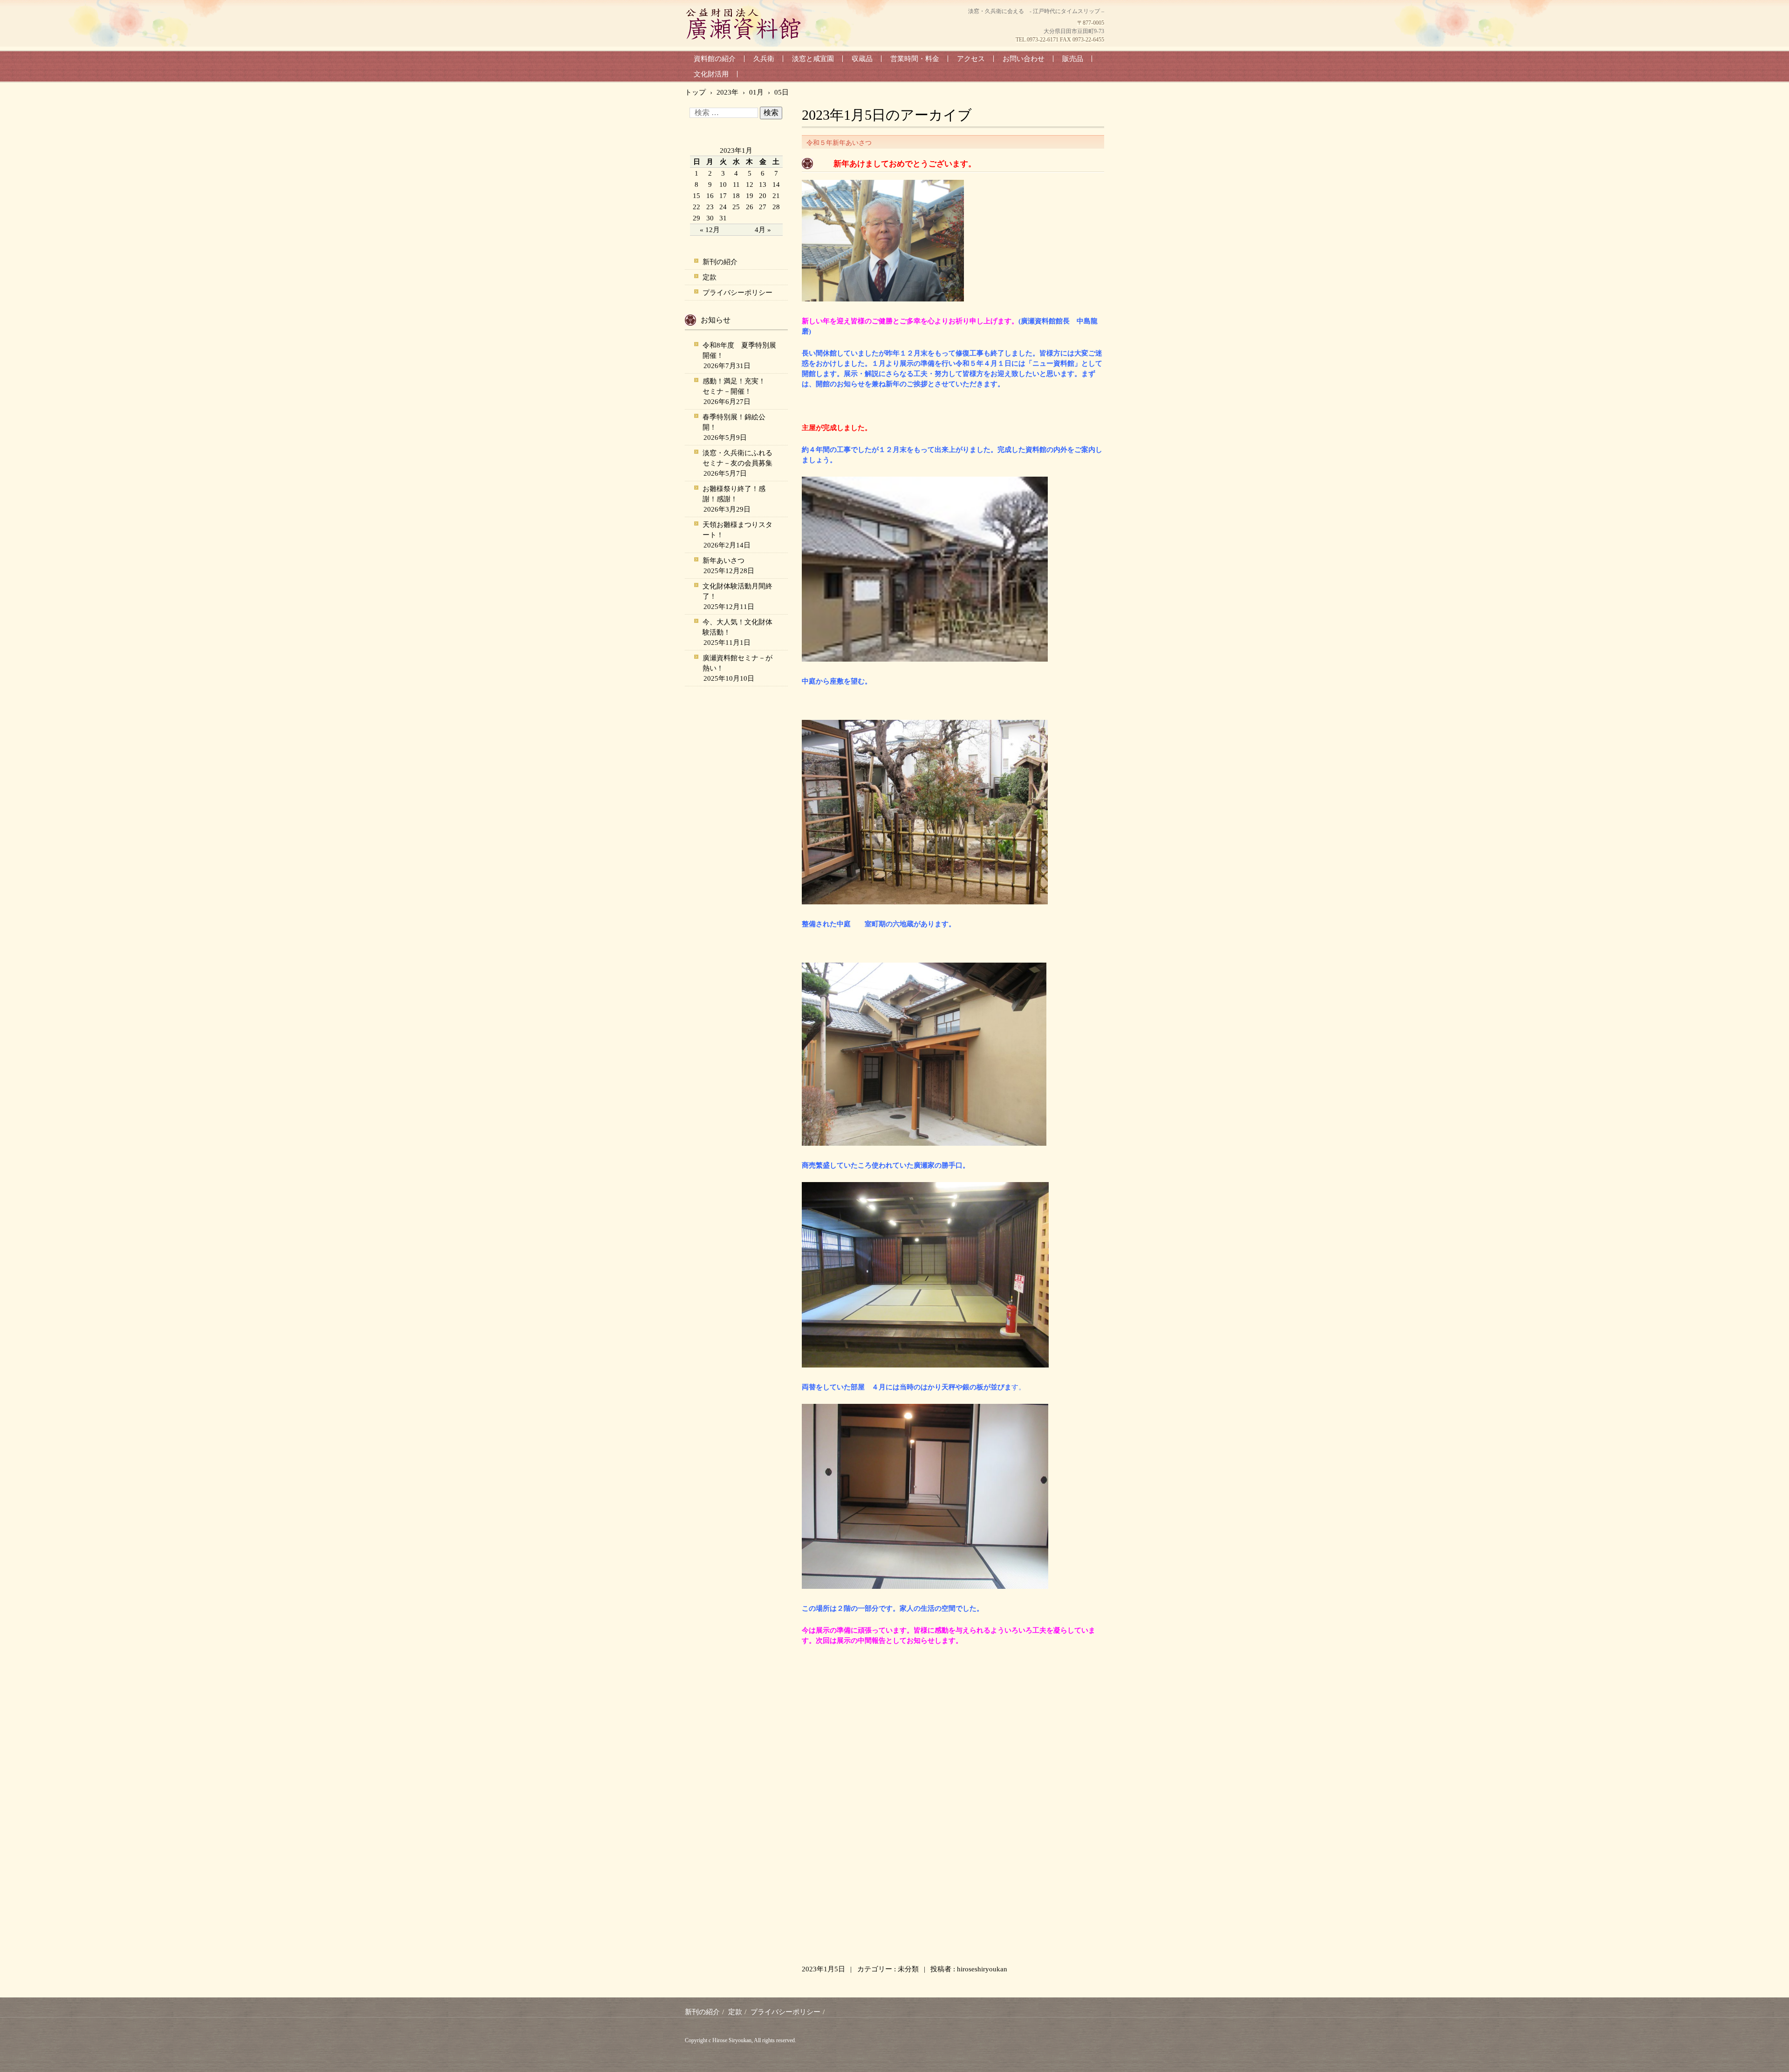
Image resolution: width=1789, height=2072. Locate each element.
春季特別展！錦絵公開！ (734, 422)
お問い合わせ (1024, 59)
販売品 (1073, 59)
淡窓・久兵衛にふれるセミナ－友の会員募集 (737, 458)
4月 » (763, 230)
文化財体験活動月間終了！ (737, 591)
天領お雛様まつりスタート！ (737, 530)
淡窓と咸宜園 (813, 59)
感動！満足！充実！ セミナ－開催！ (737, 386)
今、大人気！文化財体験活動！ (737, 627)
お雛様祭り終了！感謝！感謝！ (734, 494)
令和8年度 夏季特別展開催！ (739, 350)
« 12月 (710, 230)
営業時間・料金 (915, 59)
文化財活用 (711, 74)
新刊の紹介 (720, 262)
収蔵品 (862, 59)
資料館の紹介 (715, 59)
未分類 (908, 1969)
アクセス (971, 59)
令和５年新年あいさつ (839, 143)
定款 (710, 277)
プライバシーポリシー (737, 293)
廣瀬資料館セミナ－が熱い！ (737, 663)
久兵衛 (764, 59)
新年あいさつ (724, 561)
